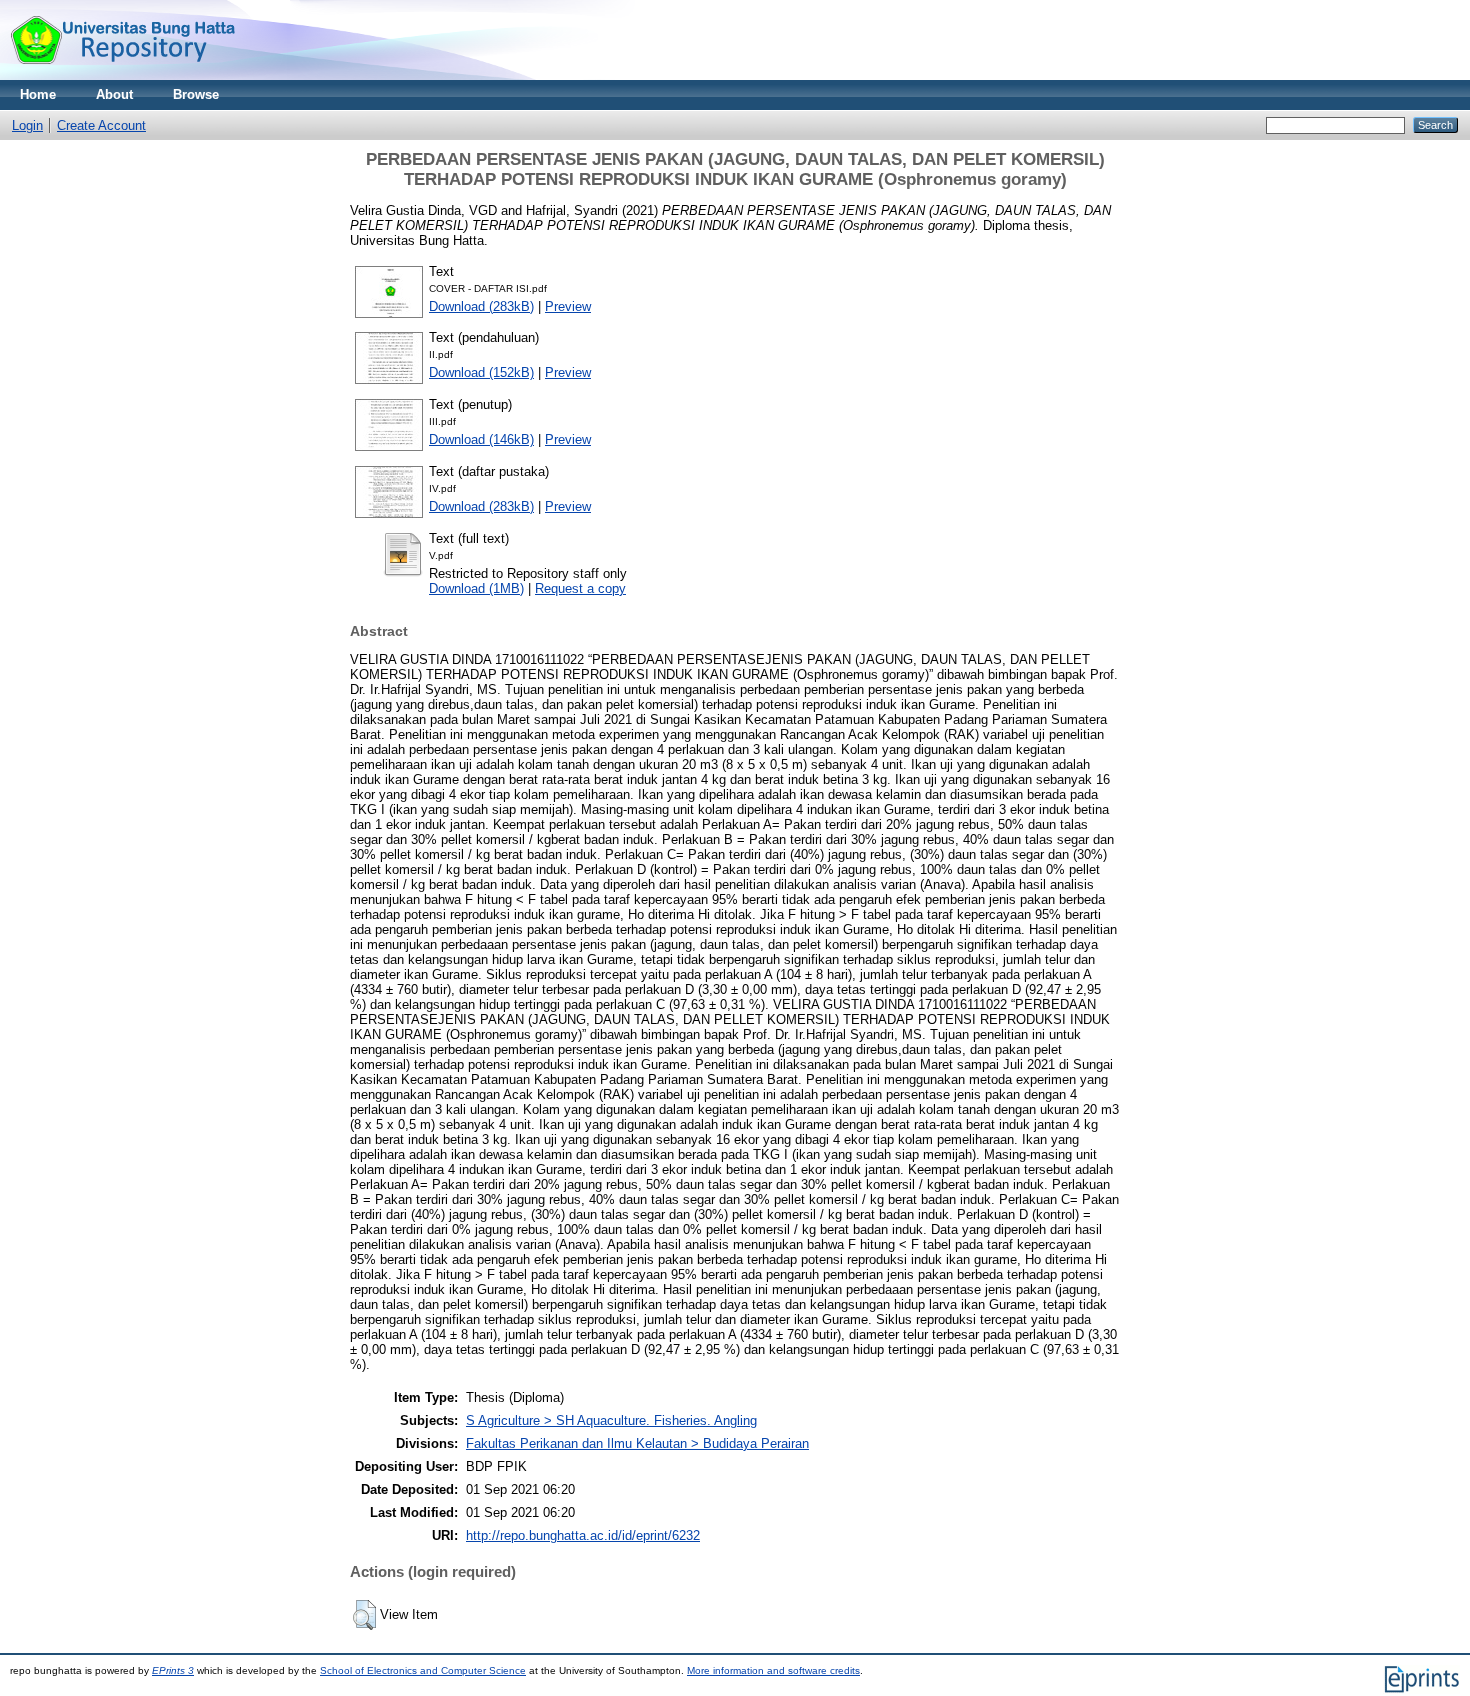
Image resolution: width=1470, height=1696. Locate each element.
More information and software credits (773, 1670)
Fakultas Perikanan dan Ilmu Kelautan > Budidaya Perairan (637, 1443)
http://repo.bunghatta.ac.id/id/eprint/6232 (583, 1535)
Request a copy (580, 588)
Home (38, 94)
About (114, 94)
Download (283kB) (481, 306)
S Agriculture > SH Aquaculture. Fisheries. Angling (611, 1420)
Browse (196, 94)
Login (27, 125)
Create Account (101, 125)
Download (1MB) (476, 588)
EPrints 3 (173, 1670)
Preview (568, 306)
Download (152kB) (481, 372)
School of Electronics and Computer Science (423, 1670)
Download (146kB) (481, 439)
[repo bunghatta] (122, 75)
